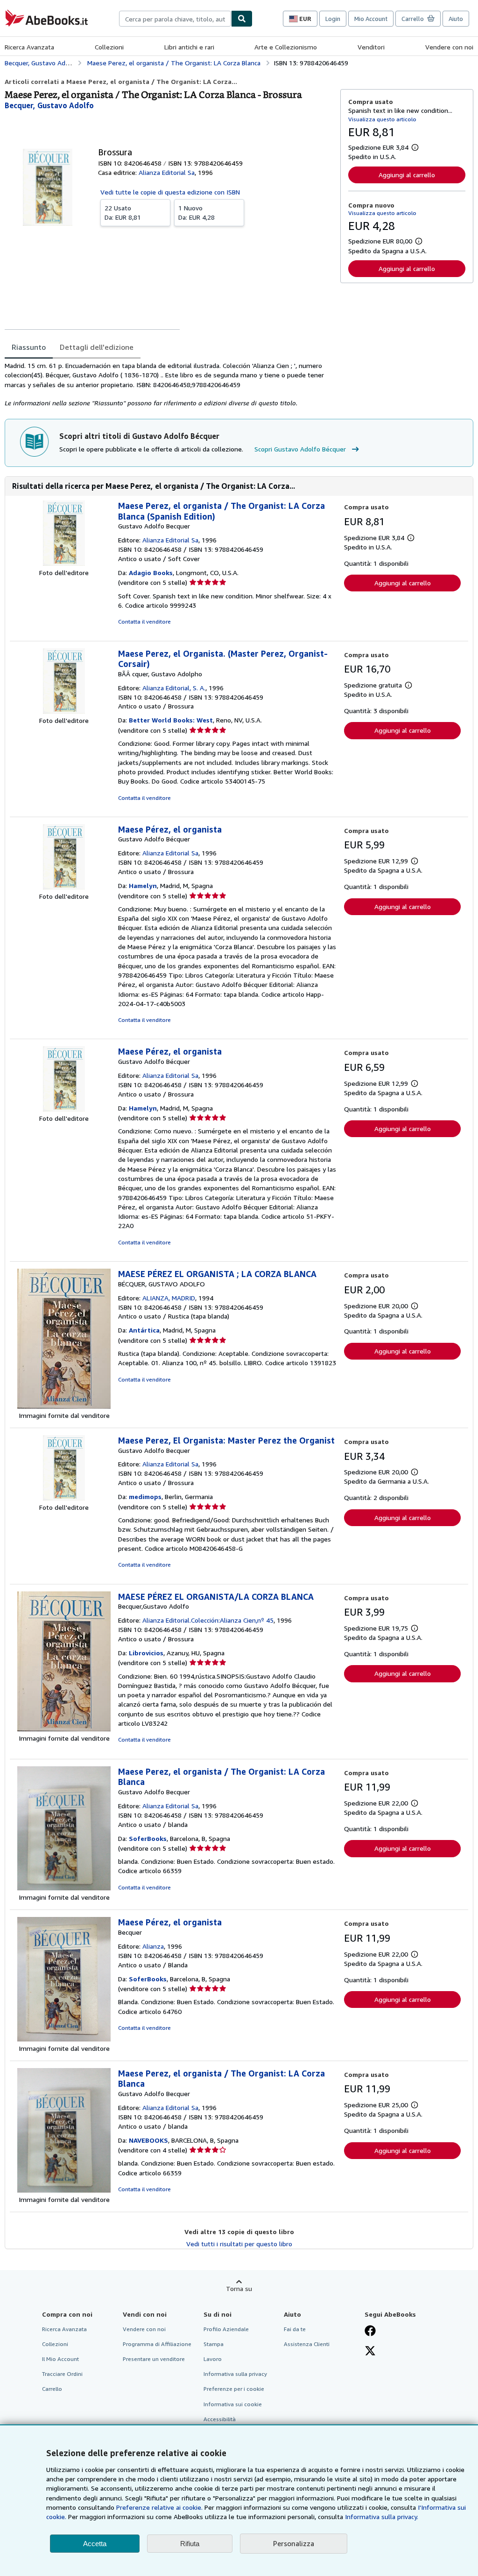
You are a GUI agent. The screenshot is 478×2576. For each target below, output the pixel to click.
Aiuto (456, 19)
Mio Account (371, 19)
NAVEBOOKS (148, 2140)
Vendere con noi (449, 47)
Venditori (371, 47)
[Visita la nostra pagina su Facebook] (370, 2332)
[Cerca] (242, 19)
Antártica (144, 1330)
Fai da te (295, 2329)
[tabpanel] (169, 384)
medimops (145, 1496)
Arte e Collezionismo (286, 47)
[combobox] (175, 19)
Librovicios (146, 1653)
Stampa (214, 2344)
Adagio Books (151, 573)
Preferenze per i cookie (234, 2389)
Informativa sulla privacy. (382, 2517)
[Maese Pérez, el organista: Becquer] (64, 2039)
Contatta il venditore (144, 621)
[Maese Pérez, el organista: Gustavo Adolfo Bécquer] (64, 887)
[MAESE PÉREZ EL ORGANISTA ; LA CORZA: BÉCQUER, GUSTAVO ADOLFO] (64, 1406)
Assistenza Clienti (307, 2344)
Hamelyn (143, 885)
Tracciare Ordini (62, 2374)
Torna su (239, 2288)
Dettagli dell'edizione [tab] (97, 347)
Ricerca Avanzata (29, 47)
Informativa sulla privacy (235, 2374)
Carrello (52, 2389)
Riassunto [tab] (29, 347)
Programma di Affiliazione (157, 2344)
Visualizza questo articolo (382, 119)
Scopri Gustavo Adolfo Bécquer (300, 449)
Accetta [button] (95, 2544)
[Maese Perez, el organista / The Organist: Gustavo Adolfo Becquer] (64, 563)
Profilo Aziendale (226, 2329)
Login (333, 19)
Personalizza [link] (294, 2543)
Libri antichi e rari (189, 47)
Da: (123, 212)
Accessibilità (220, 2419)
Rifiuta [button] (190, 2544)
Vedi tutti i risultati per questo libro (239, 2244)
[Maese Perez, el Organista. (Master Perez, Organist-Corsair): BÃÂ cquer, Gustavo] (64, 711)
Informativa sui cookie (233, 2404)
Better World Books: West (171, 720)
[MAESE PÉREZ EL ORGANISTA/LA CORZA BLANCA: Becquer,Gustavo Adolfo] (64, 1729)
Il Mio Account (60, 2359)
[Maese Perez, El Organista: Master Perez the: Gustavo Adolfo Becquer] (64, 1498)
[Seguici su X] (370, 2352)
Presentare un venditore (154, 2359)
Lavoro (213, 2359)
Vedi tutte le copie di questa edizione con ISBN (170, 192)
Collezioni (109, 47)
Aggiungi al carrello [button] (407, 175)
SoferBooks (148, 1838)
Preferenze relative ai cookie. (159, 2507)
